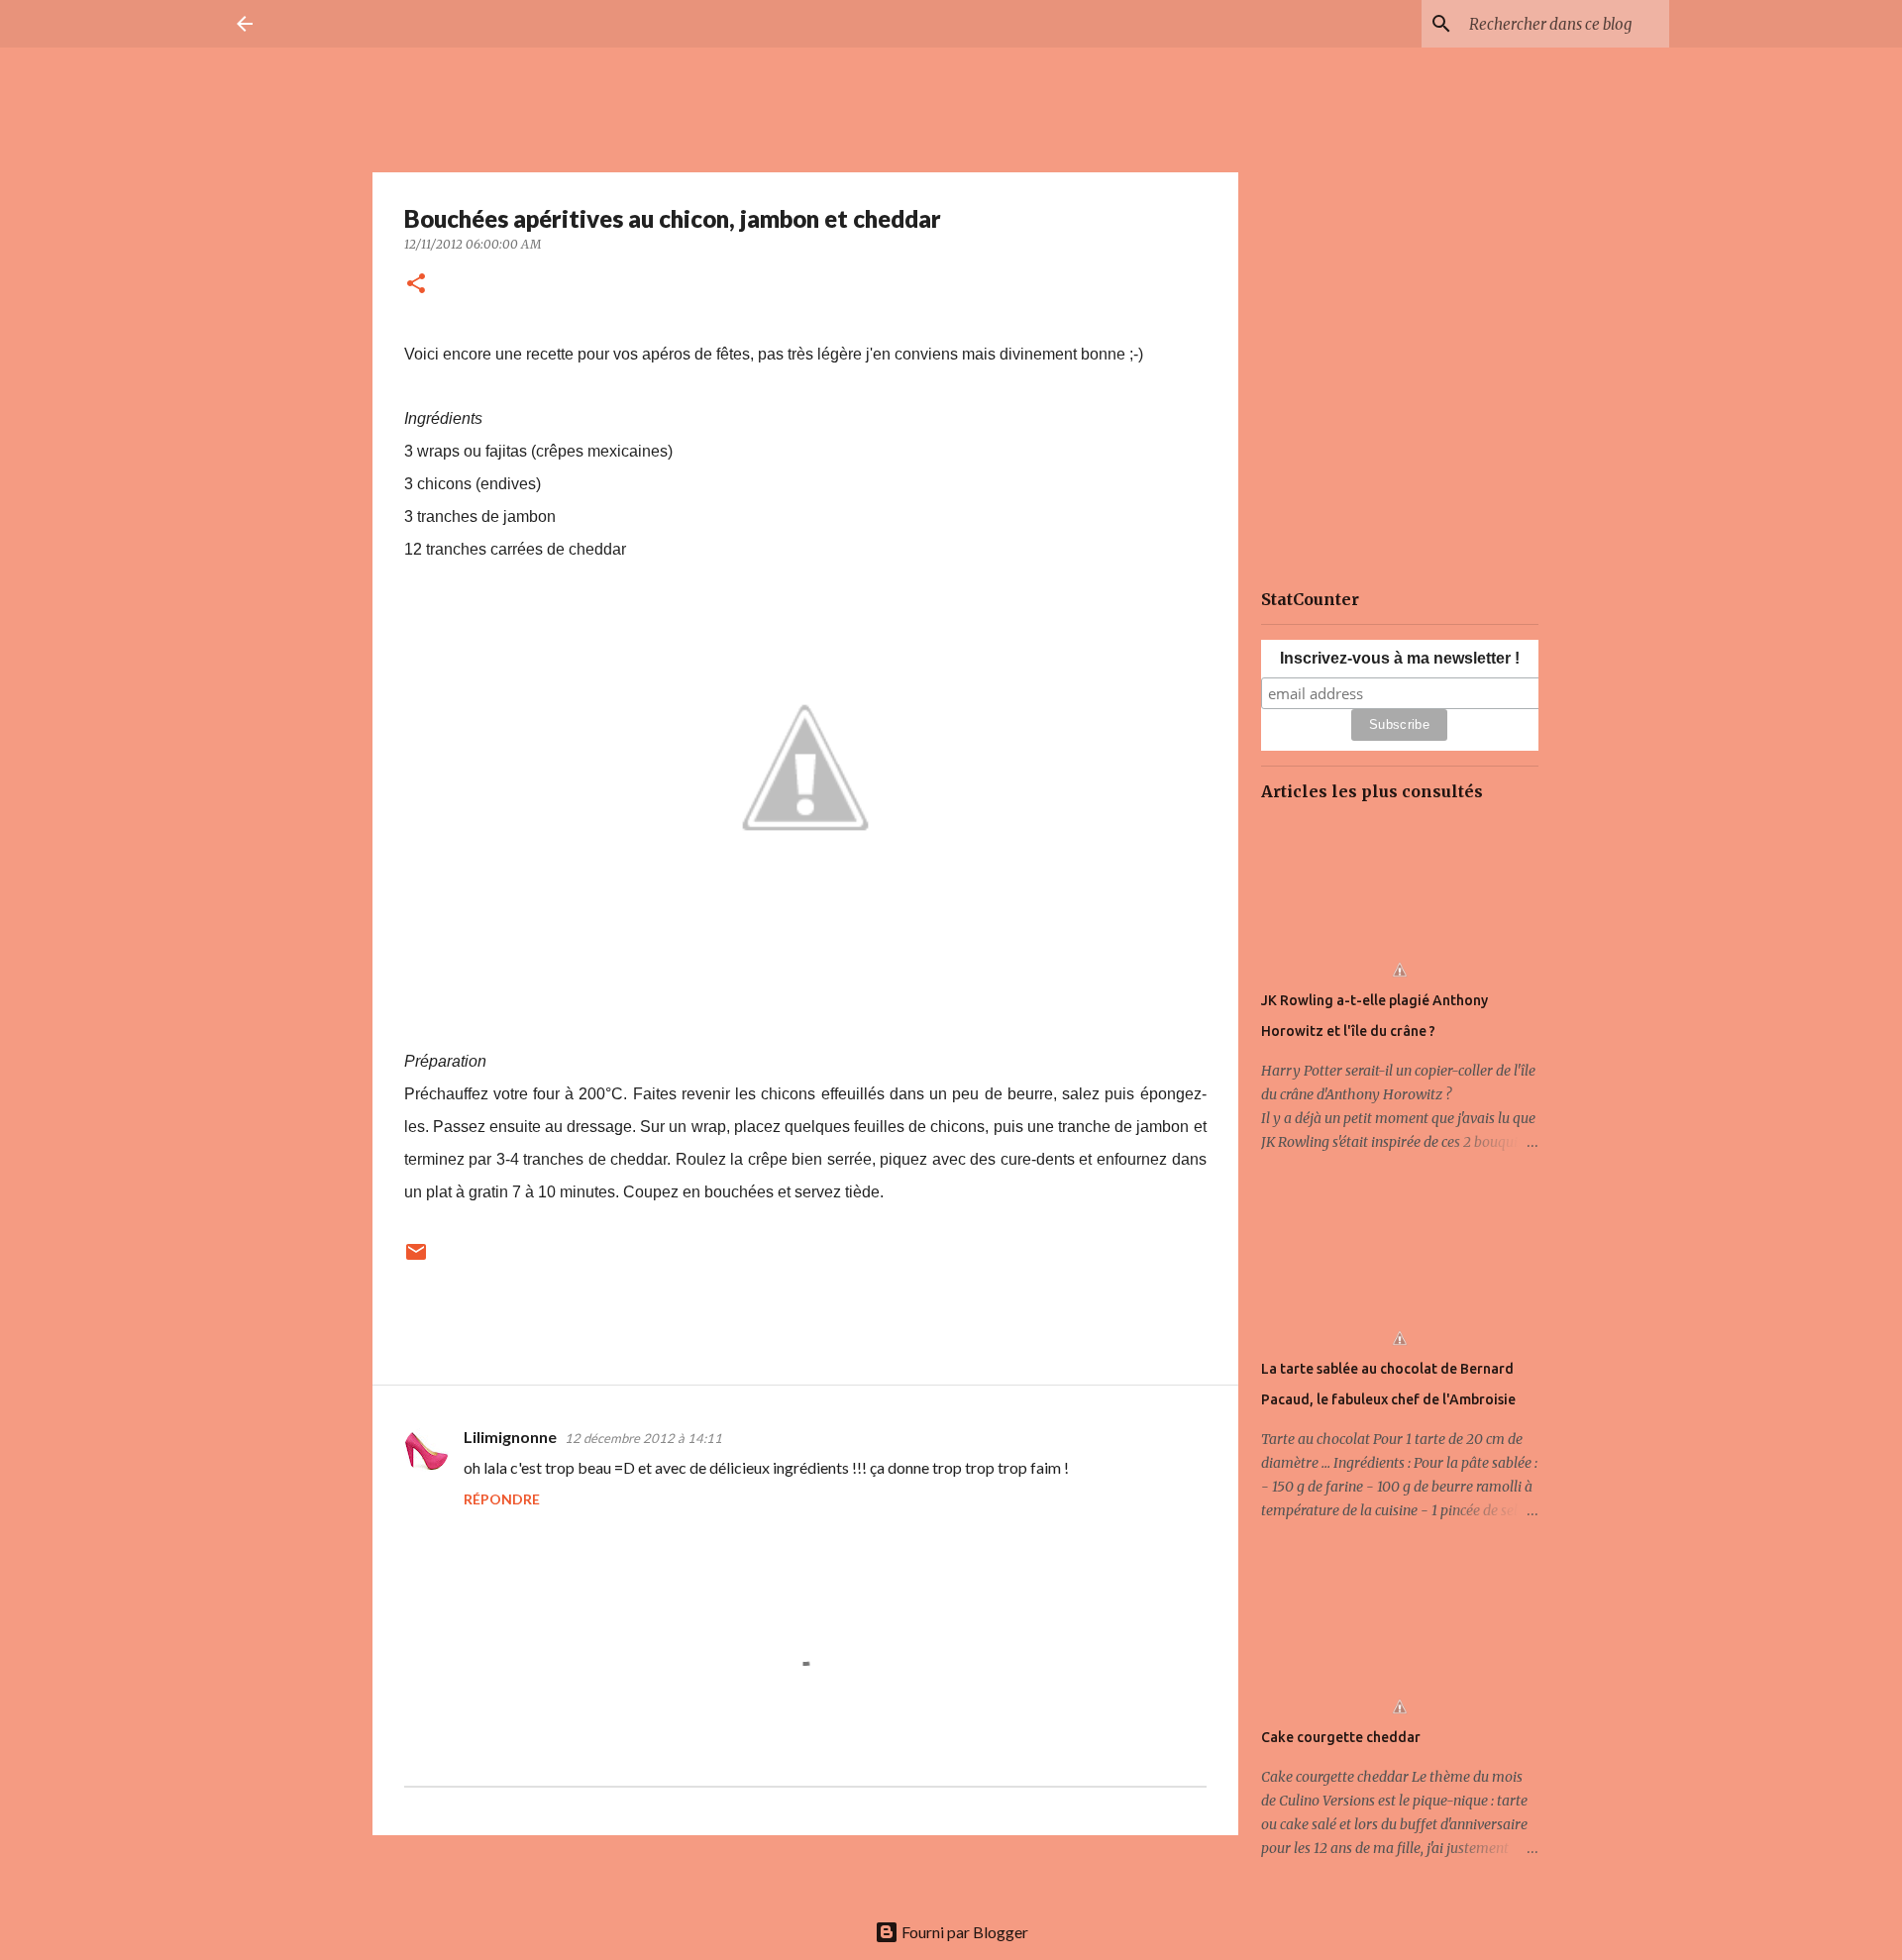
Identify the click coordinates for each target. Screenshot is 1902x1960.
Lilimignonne (510, 1437)
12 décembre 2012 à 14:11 (643, 1438)
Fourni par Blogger (963, 1932)
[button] (416, 285)
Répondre (502, 1499)
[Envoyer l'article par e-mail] (416, 1259)
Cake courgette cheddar (1341, 1737)
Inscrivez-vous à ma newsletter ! (1400, 658)
